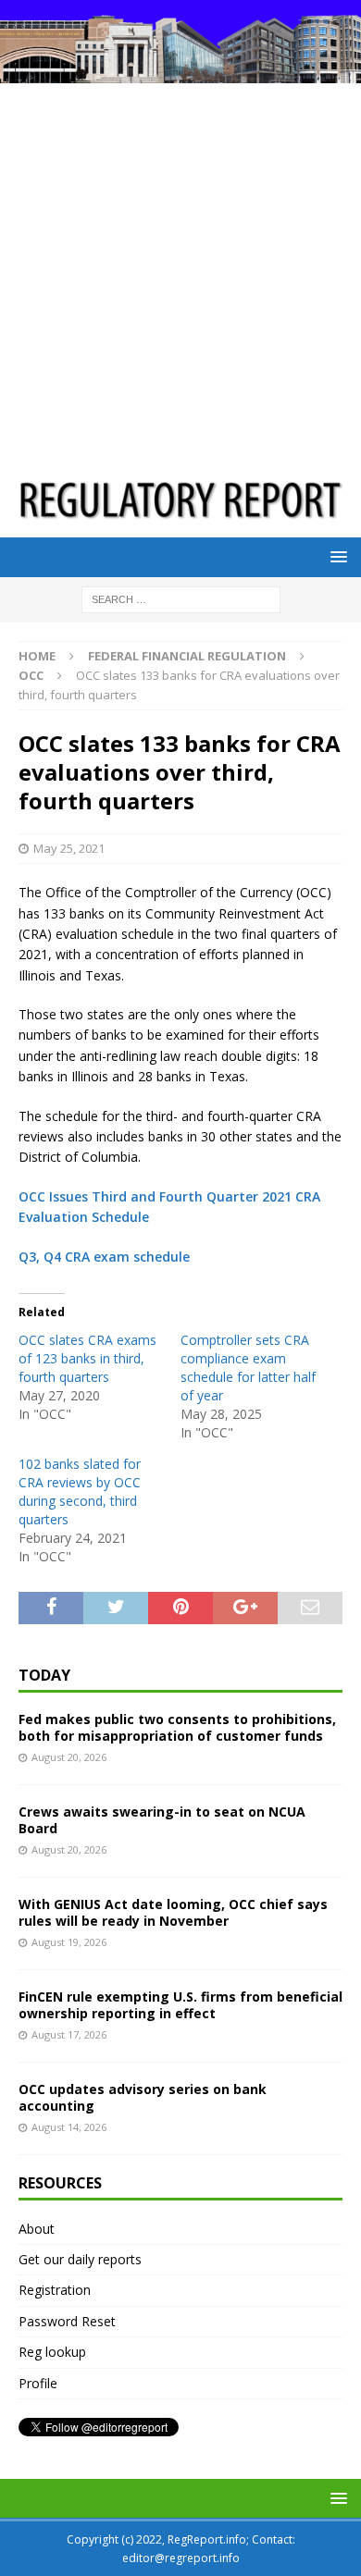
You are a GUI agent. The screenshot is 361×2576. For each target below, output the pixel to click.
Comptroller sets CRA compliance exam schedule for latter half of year (248, 1368)
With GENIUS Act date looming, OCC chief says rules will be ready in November (173, 1912)
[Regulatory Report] (180, 73)
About (37, 2229)
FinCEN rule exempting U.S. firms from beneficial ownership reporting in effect (180, 2005)
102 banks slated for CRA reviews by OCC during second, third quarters (80, 1491)
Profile (38, 2383)
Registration (55, 2290)
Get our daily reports (80, 2259)
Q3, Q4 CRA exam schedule (104, 1257)
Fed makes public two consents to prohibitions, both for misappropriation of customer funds (177, 1727)
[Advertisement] (180, 273)
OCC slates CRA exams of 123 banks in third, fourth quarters (87, 1358)
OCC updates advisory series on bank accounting (143, 2097)
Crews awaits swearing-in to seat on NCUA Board (162, 1820)
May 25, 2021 (69, 848)
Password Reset (67, 2321)
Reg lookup (52, 2352)
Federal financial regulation (187, 656)
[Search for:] (181, 599)
